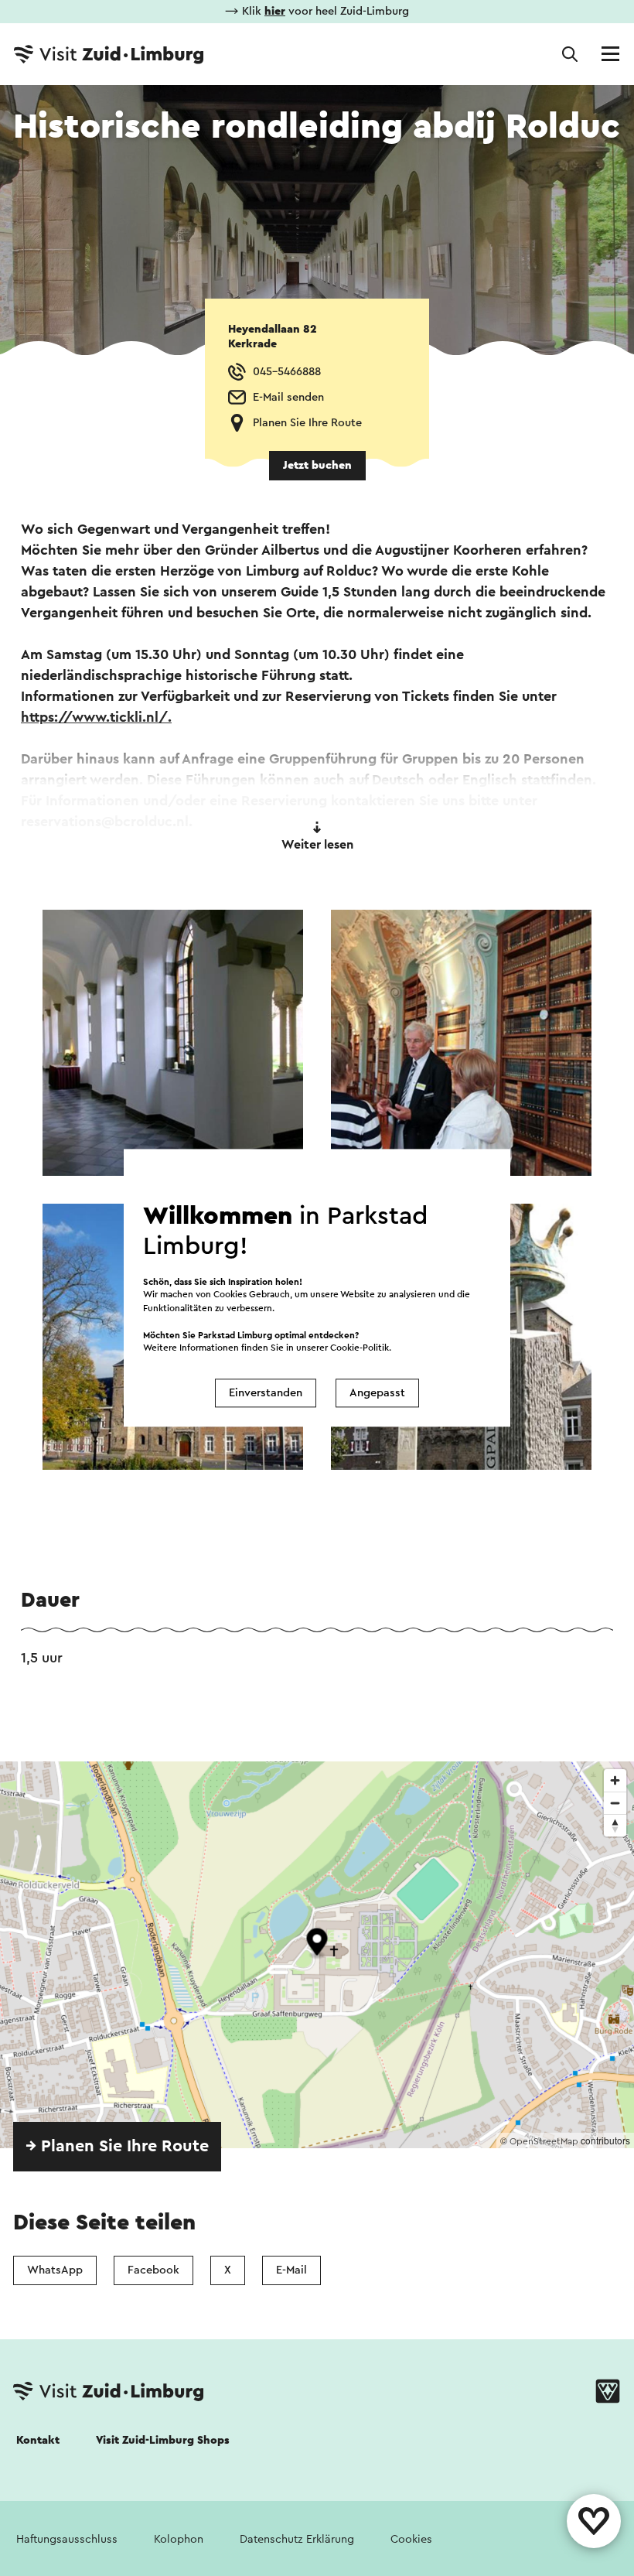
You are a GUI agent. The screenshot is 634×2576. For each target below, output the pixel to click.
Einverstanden (266, 1393)
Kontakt (38, 2440)
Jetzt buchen (317, 465)
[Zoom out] (615, 1803)
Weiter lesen (317, 845)
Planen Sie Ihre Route (307, 423)
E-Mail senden (288, 397)
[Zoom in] (615, 1780)
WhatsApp (55, 2270)
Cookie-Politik (360, 1348)
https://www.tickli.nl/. (96, 717)
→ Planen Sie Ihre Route (117, 2146)
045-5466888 (287, 372)
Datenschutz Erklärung (297, 2539)
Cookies (411, 2539)
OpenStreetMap (544, 2141)
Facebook (153, 2270)
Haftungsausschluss (67, 2539)
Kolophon (179, 2539)
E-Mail (291, 2270)
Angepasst (377, 1393)
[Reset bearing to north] (615, 1825)
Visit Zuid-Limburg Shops (163, 2440)
